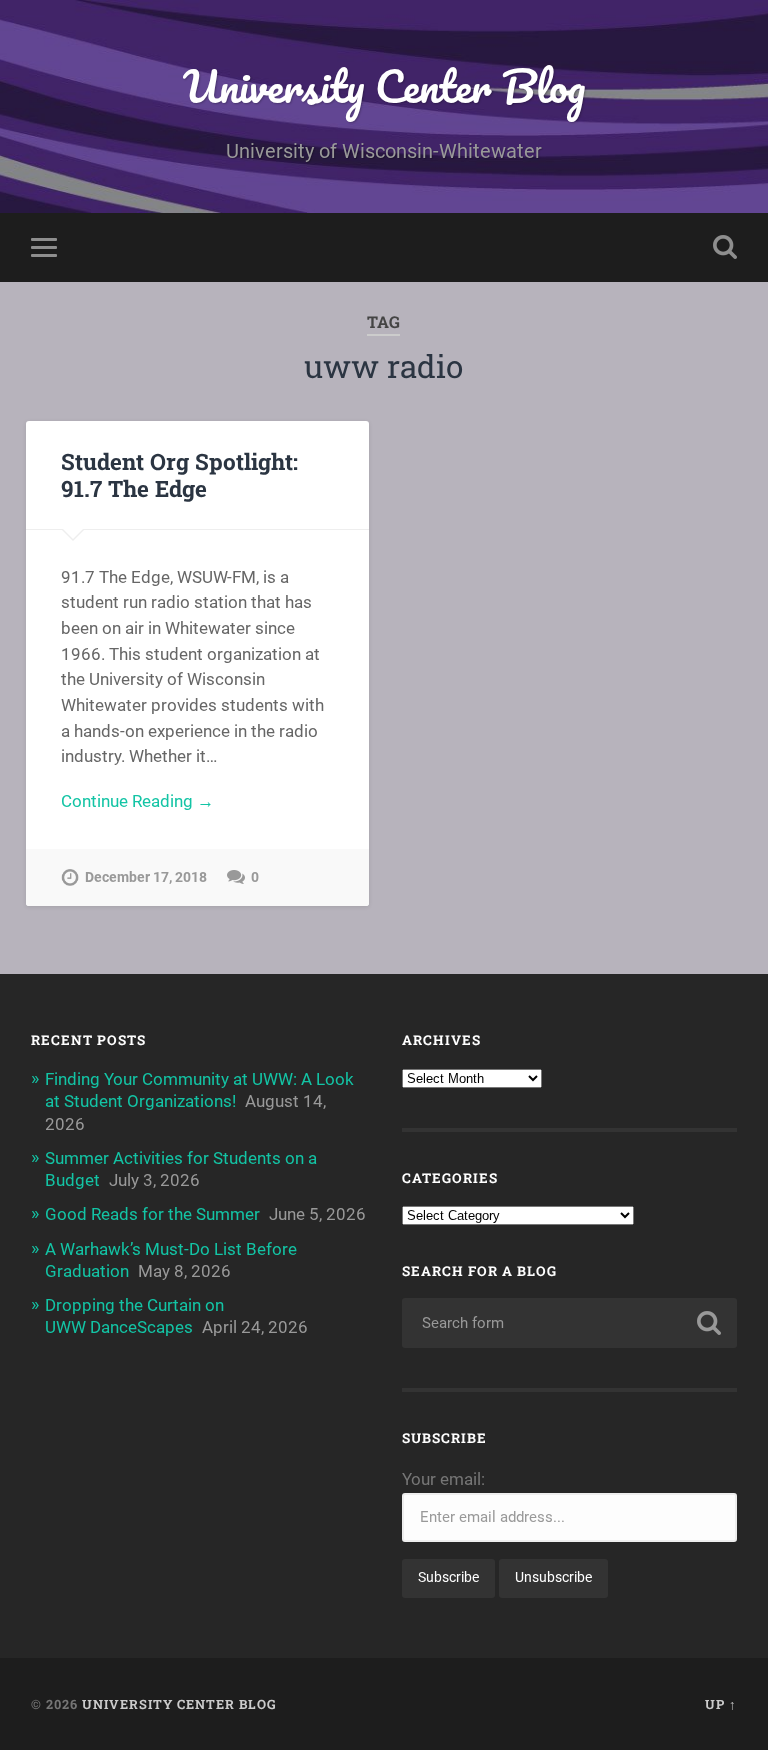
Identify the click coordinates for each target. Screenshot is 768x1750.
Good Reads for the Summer (152, 1214)
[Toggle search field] (725, 247)
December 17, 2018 (146, 877)
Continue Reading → (137, 801)
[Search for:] (570, 1323)
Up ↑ (721, 1704)
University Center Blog (384, 85)
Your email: (443, 1479)
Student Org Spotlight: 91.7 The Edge (179, 474)
